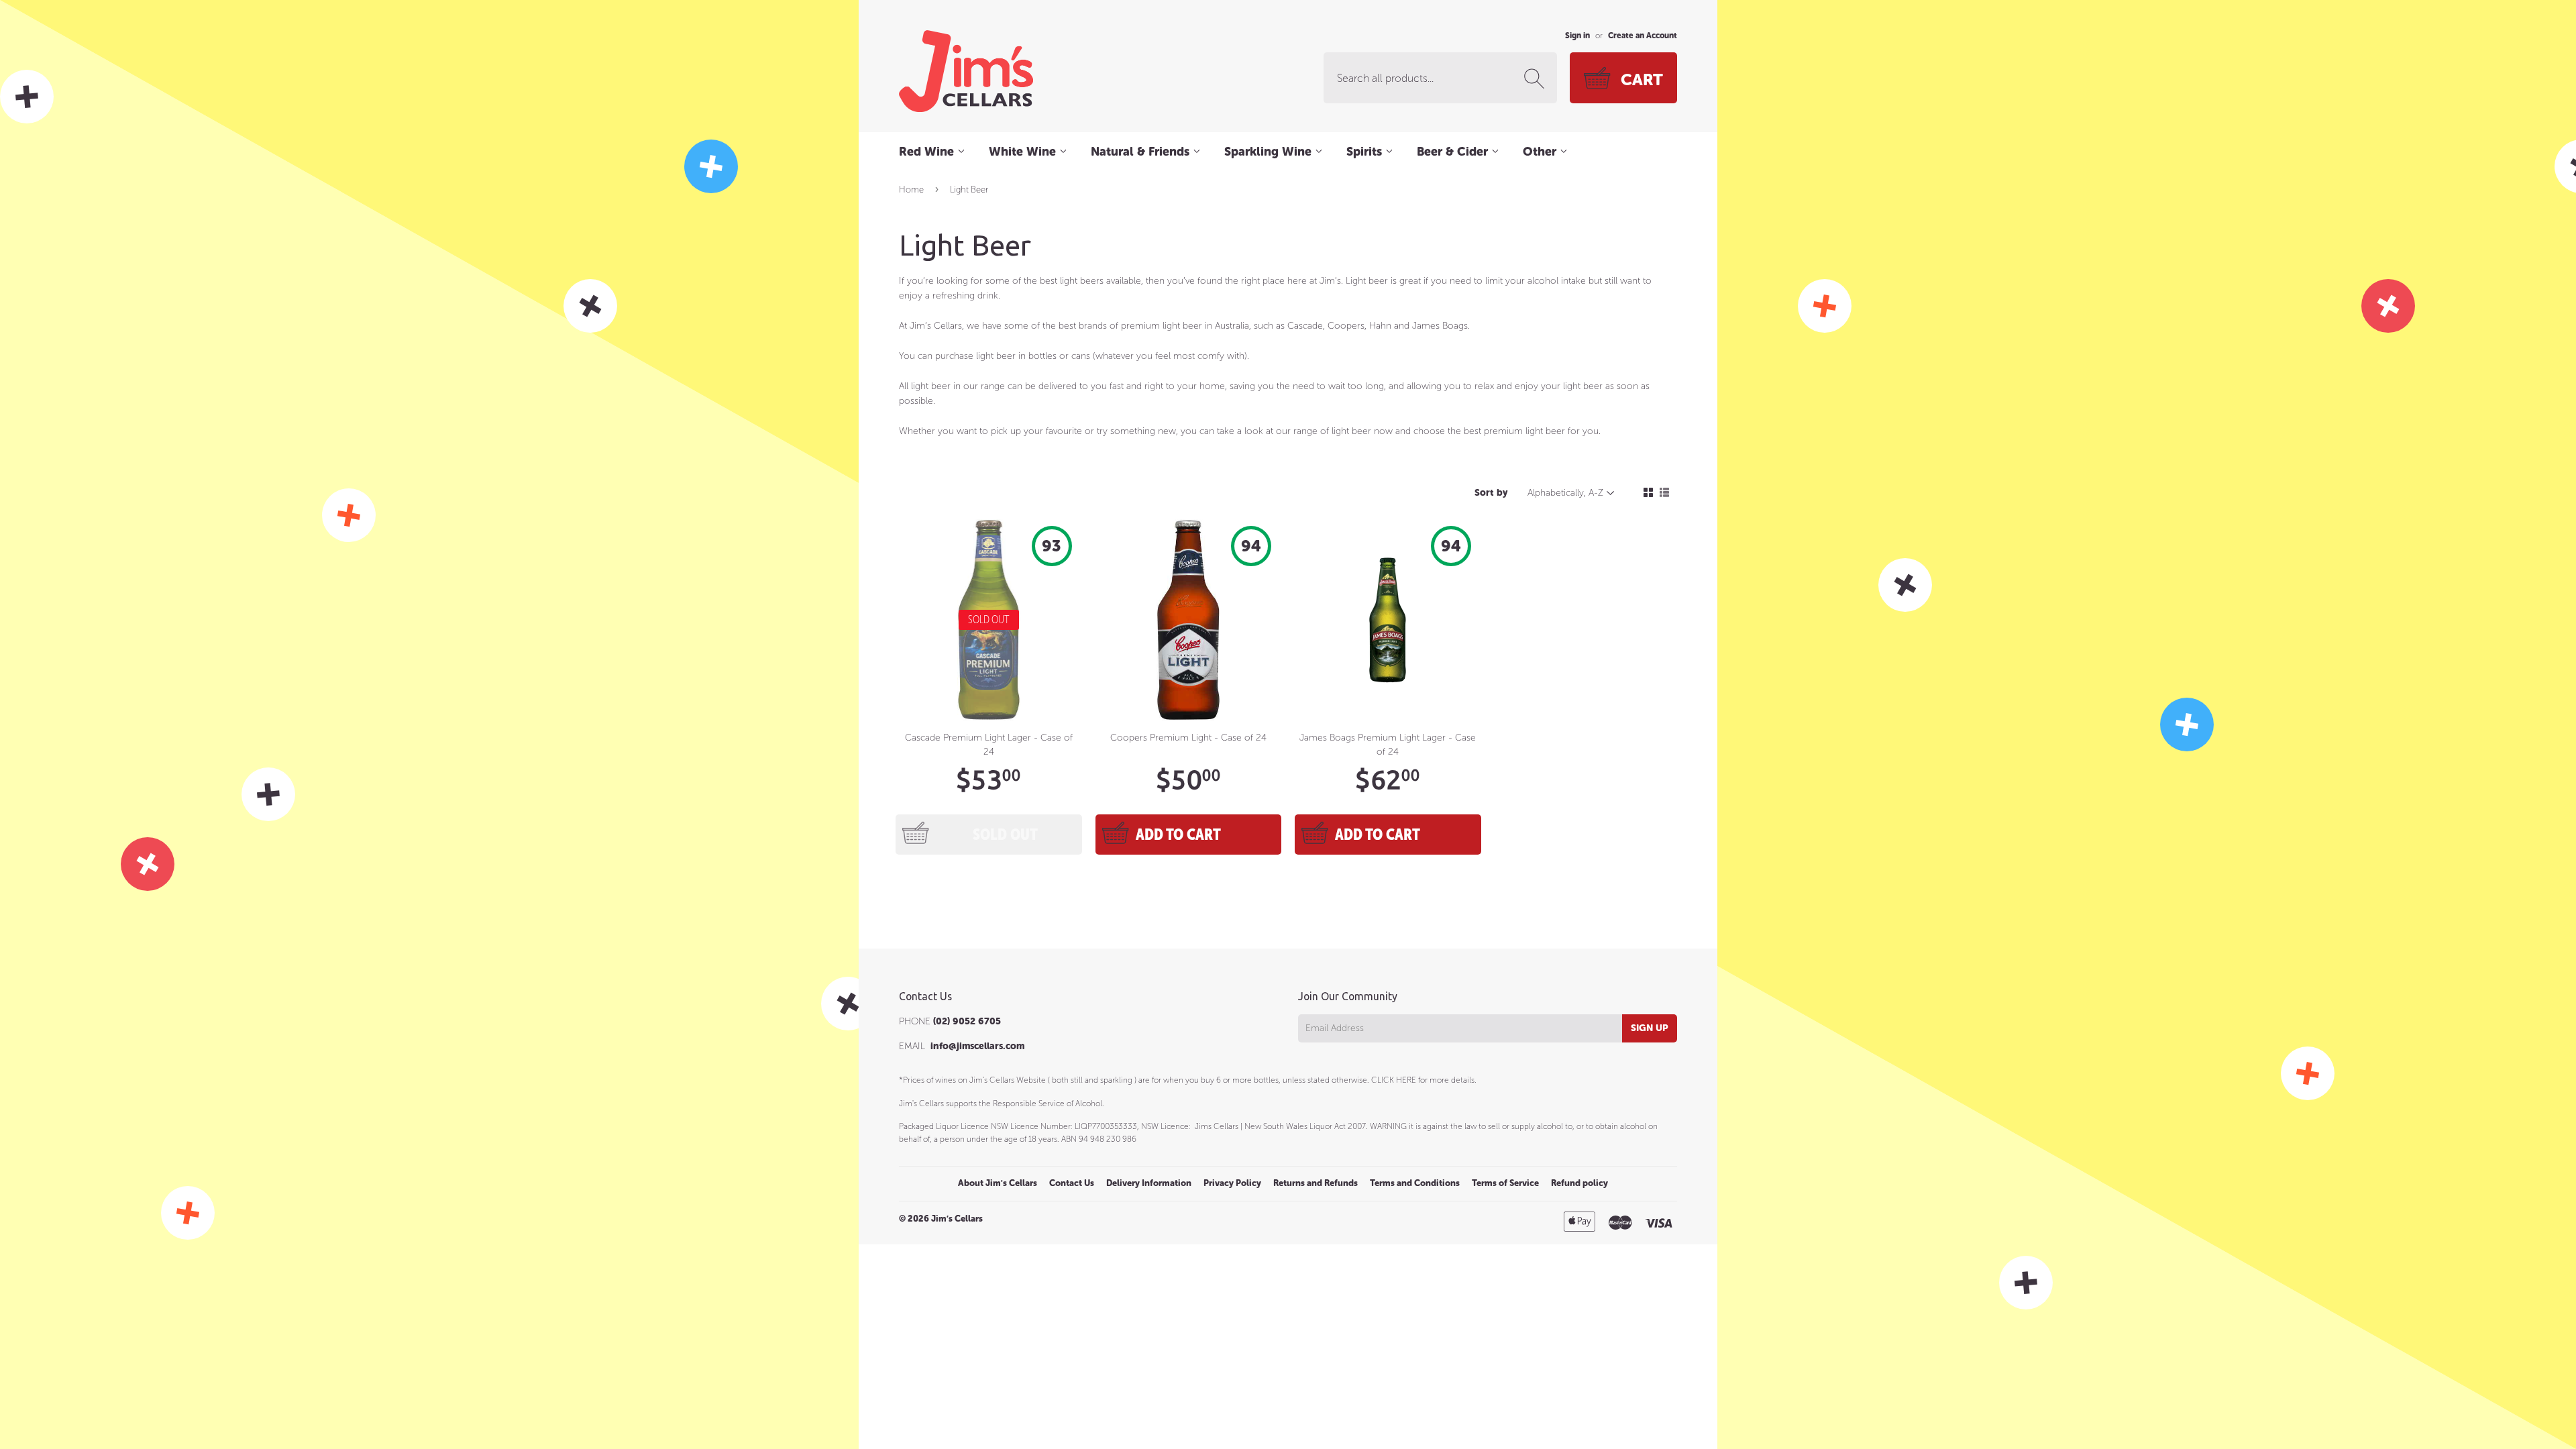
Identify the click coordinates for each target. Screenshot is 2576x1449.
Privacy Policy (1232, 1183)
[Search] (1537, 78)
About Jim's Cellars (998, 1183)
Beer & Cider (1454, 152)
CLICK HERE (1394, 1080)
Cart (1642, 79)
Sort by (1491, 493)
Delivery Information (1149, 1183)
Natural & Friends (1142, 152)
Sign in (1577, 36)
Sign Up (1650, 1028)
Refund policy (1579, 1183)
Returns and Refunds (1316, 1183)
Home (911, 190)
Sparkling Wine (1270, 152)
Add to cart (1178, 834)
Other (1541, 152)
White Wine (1024, 152)
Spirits (1366, 152)
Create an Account (1643, 36)
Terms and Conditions (1415, 1183)
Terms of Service (1505, 1183)
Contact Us (1072, 1183)
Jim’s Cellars (957, 1219)
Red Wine (928, 152)
